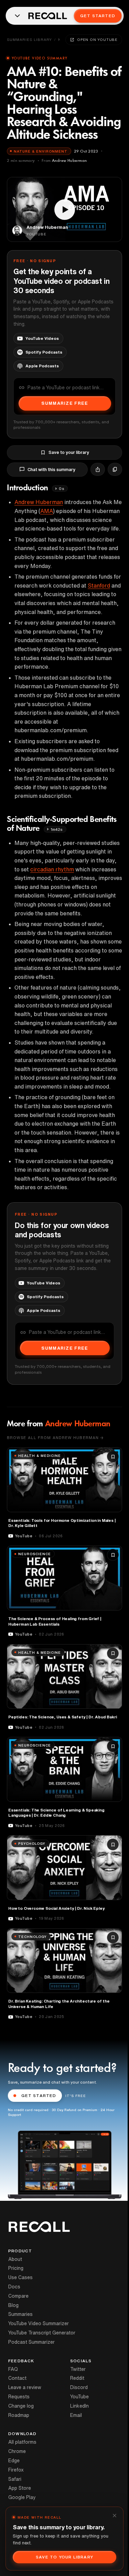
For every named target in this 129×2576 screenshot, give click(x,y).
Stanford (99, 586)
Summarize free (65, 403)
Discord (79, 2387)
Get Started (98, 16)
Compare (18, 2296)
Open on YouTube (97, 40)
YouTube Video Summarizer (39, 2323)
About (15, 2259)
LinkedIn (79, 2406)
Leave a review (25, 2387)
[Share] (98, 469)
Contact (17, 2378)
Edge (14, 2461)
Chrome (17, 2451)
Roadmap (19, 2415)
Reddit (77, 2378)
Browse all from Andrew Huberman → (55, 1437)
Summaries (20, 2314)
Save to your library (69, 452)
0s (61, 488)
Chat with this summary (51, 470)
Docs (14, 2287)
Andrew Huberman (39, 502)
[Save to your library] (113, 1457)
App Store (20, 2488)
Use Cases (20, 2277)
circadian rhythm (52, 869)
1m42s (57, 829)
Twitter (78, 2369)
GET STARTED (39, 2095)
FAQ (13, 2369)
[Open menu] (17, 16)
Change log (21, 2406)
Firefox (16, 2470)
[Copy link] (115, 469)
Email (76, 2415)
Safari (15, 2479)
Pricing (16, 2268)
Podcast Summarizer (31, 2342)
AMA (47, 511)
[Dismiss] (115, 2516)
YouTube (79, 2397)
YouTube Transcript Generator (42, 2333)
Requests (19, 2397)
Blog (13, 2305)
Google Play (22, 2497)
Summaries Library (29, 40)
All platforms (22, 2442)
